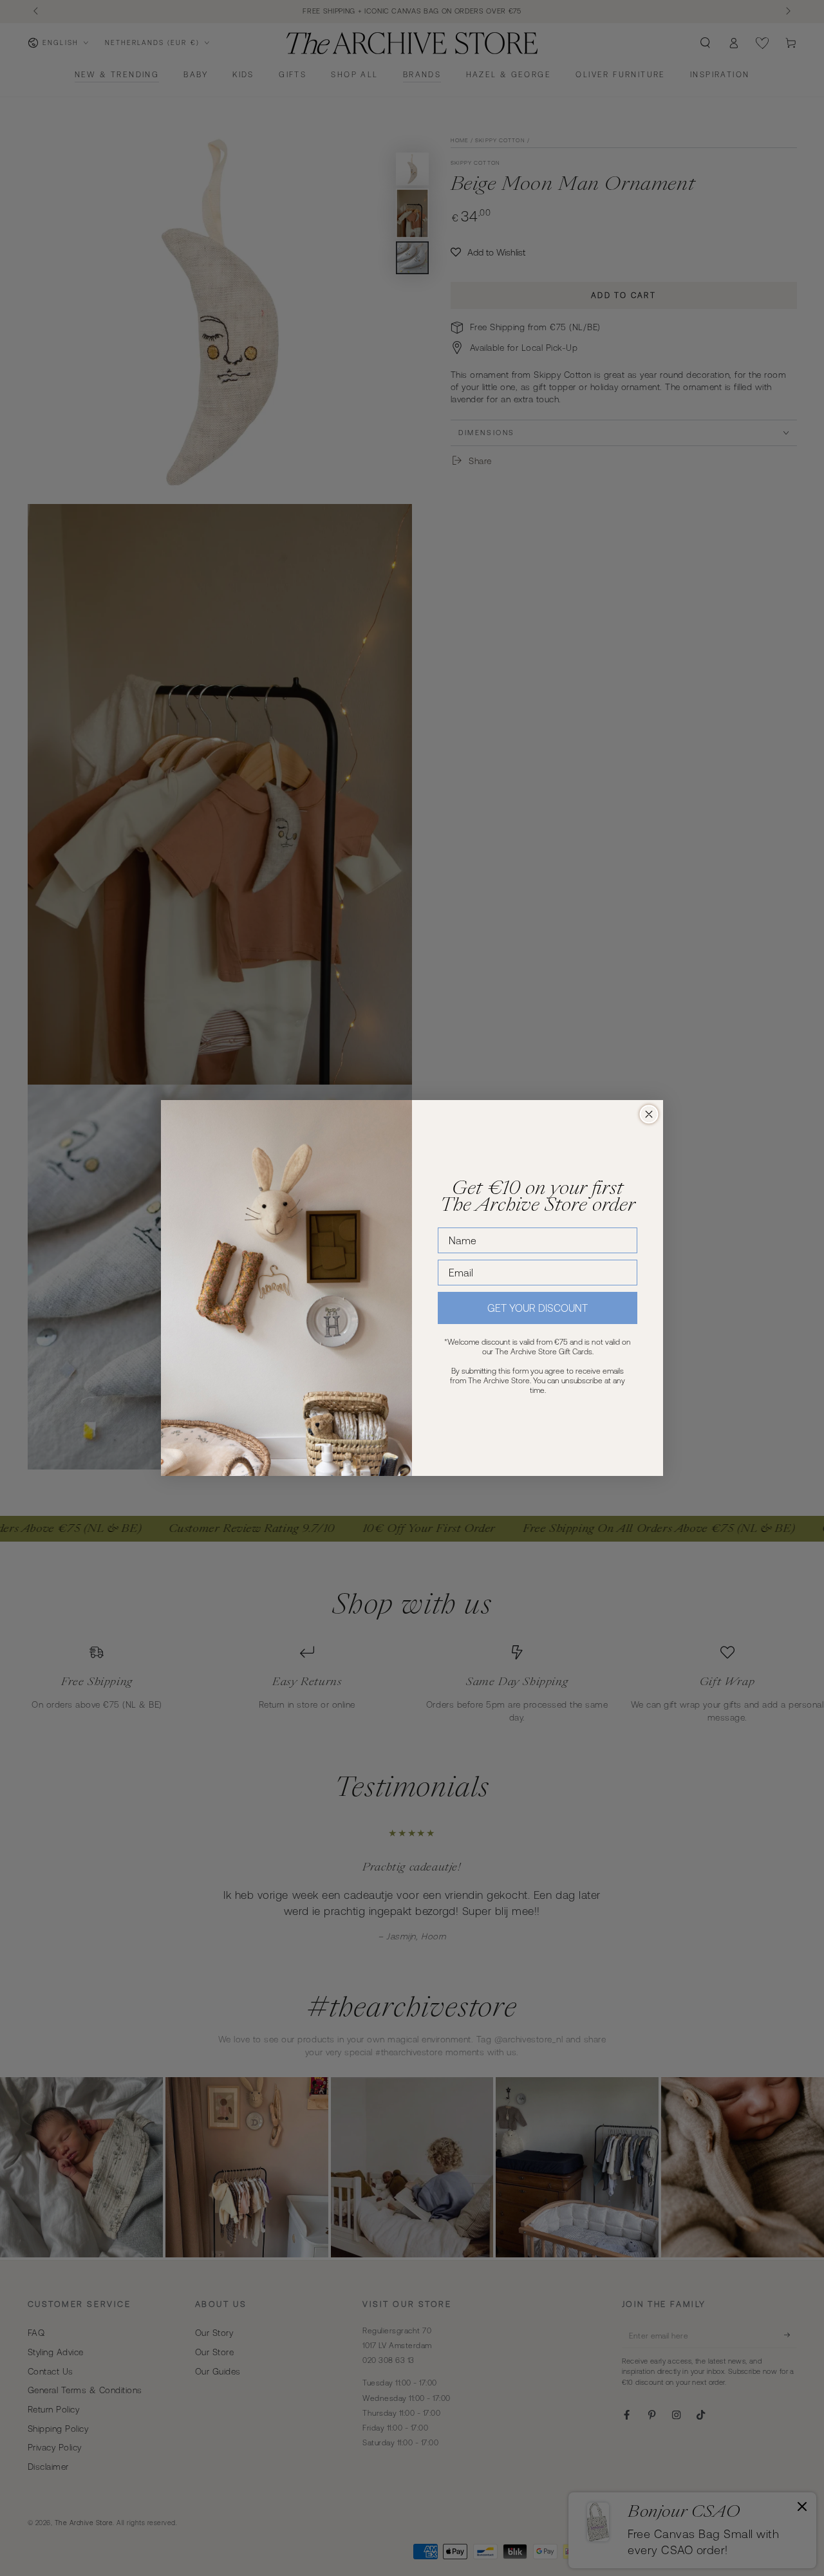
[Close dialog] (649, 1114)
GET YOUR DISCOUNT (538, 1308)
